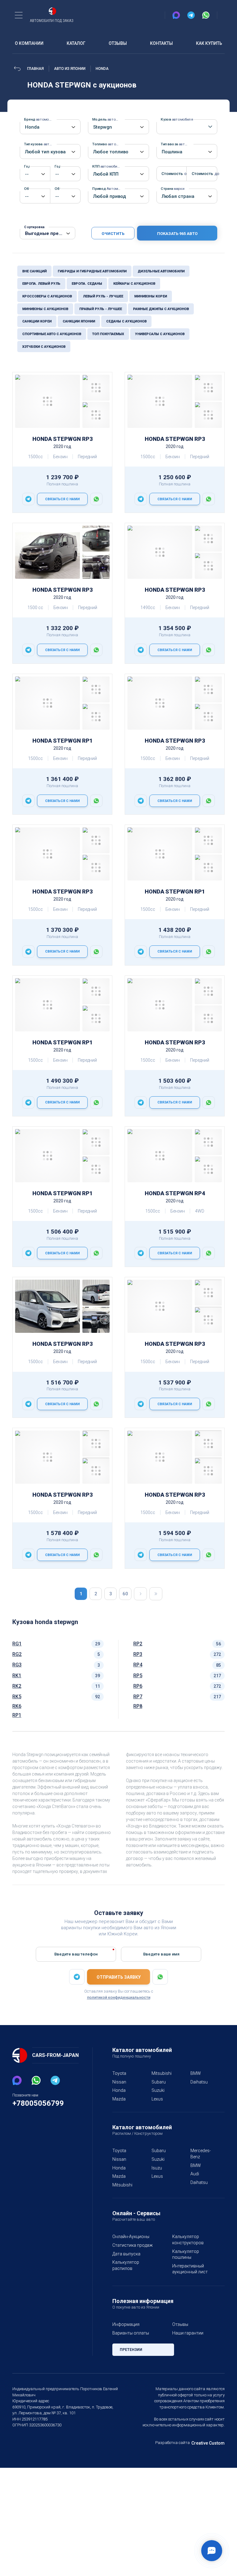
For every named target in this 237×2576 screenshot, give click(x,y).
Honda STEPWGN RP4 (175, 1193)
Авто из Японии (70, 69)
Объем (27, 189)
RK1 (17, 1676)
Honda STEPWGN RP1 (62, 741)
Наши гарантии (188, 2333)
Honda (102, 69)
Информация (126, 2324)
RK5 (17, 1697)
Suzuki (158, 2090)
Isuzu (157, 2168)
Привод (109, 189)
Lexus (157, 2099)
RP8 (138, 1706)
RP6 (138, 1686)
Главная (35, 69)
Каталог (76, 43)
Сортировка (34, 227)
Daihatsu (199, 2082)
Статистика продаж (133, 2245)
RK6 (17, 1706)
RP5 (138, 1676)
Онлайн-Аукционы (131, 2237)
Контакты (161, 43)
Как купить (209, 43)
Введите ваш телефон (76, 1954)
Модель (109, 119)
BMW (196, 2073)
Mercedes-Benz (201, 2154)
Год (27, 166)
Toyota (119, 2073)
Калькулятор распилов (126, 2265)
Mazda (119, 2099)
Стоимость (169, 173)
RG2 (17, 1654)
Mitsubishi (162, 2073)
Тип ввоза (177, 144)
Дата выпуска (126, 2254)
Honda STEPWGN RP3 (62, 439)
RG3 (17, 1665)
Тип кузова (40, 144)
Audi (195, 2174)
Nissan (119, 2082)
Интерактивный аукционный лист (190, 2269)
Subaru (159, 2082)
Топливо (109, 144)
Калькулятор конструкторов (188, 2240)
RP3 (138, 1654)
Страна (173, 189)
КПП (107, 166)
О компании (29, 43)
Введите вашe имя (161, 1954)
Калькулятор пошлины (186, 2254)
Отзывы (118, 43)
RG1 (17, 1644)
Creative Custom (208, 2443)
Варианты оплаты (131, 2333)
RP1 (17, 1715)
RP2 (138, 1644)
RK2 (17, 1686)
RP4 (138, 1665)
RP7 (138, 1697)
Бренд (40, 119)
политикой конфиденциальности (119, 1997)
